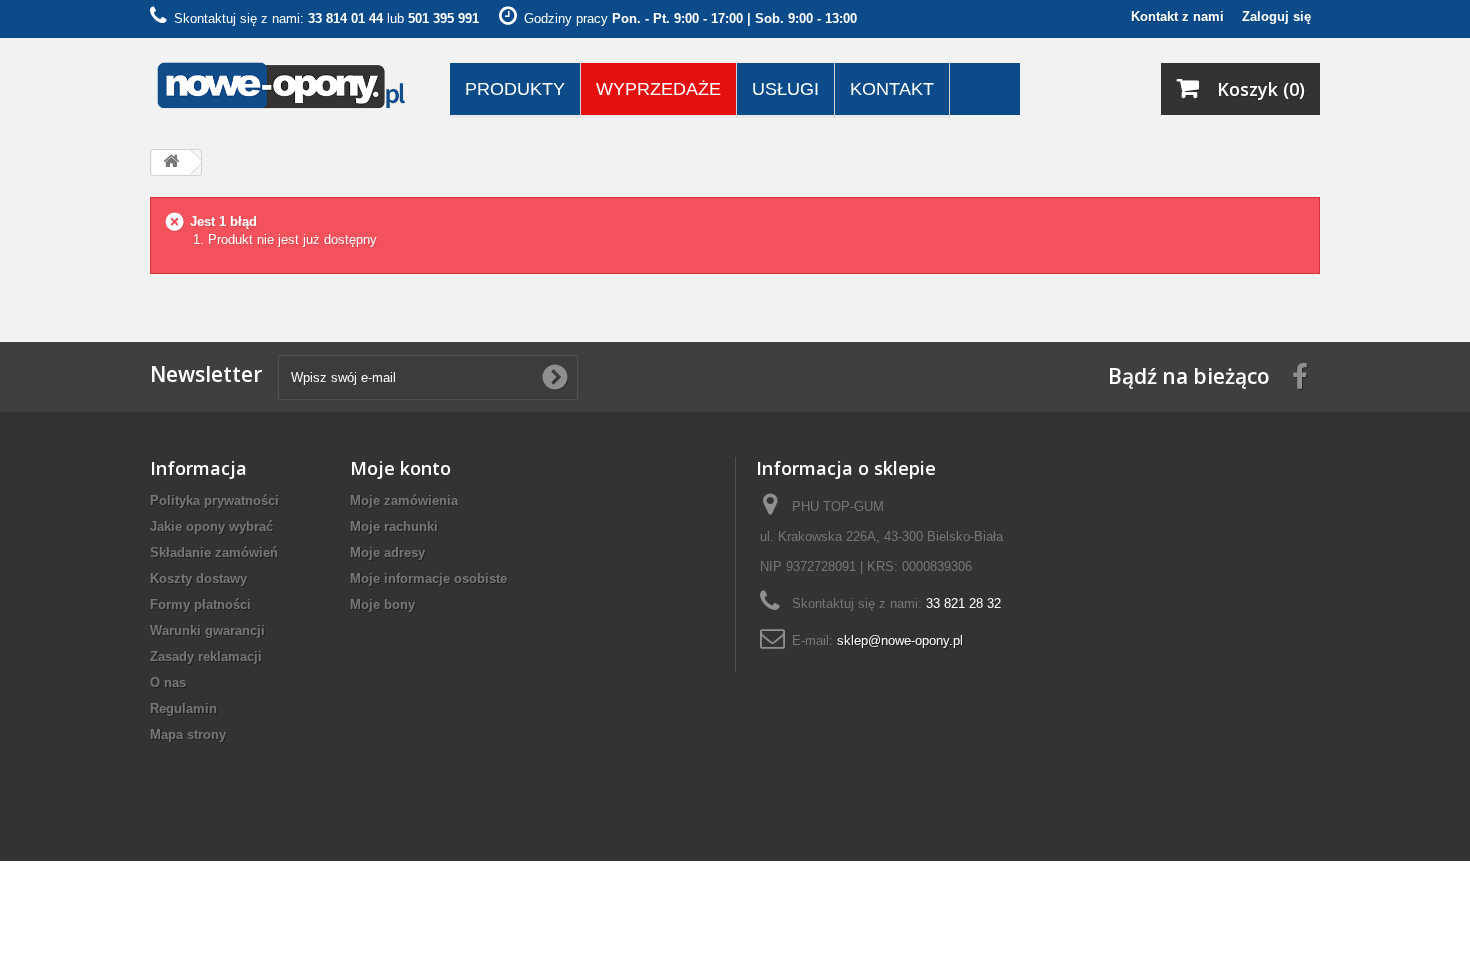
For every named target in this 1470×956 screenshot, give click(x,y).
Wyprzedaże (658, 89)
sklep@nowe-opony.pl (900, 640)
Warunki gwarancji (207, 630)
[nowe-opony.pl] (285, 86)
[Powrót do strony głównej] (171, 162)
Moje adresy (387, 552)
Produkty (515, 89)
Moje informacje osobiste (428, 578)
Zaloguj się (1276, 16)
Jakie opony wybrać (211, 526)
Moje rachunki (394, 526)
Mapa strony (188, 734)
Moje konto (400, 468)
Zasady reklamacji (206, 656)
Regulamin (183, 708)
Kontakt (892, 89)
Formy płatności (200, 604)
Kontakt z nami (1177, 16)
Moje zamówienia (404, 500)
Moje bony (382, 604)
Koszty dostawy (198, 578)
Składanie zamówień (214, 552)
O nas (168, 682)
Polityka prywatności (214, 500)
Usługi (785, 89)
